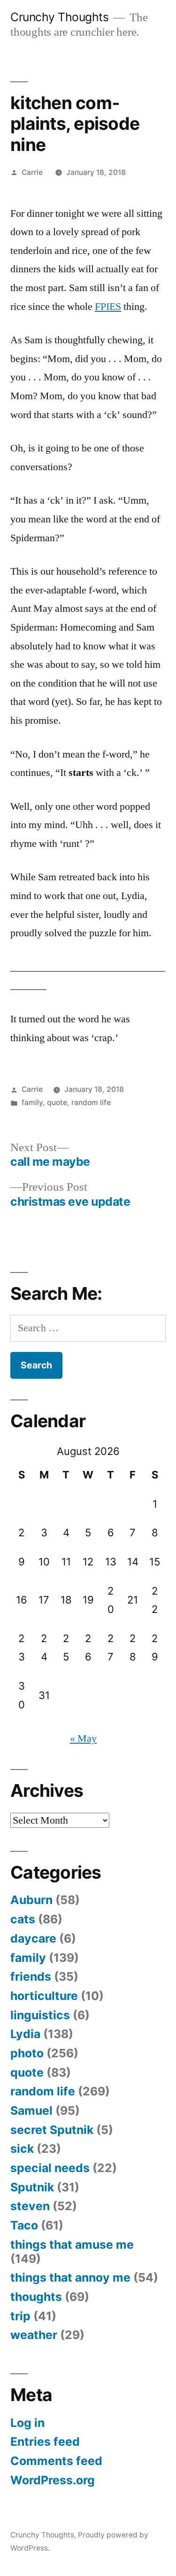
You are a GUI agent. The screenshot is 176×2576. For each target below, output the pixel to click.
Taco (24, 2225)
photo (27, 2053)
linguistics (40, 2015)
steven (30, 2206)
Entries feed (45, 2442)
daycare (33, 1938)
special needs (50, 2168)
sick (22, 2149)
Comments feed (56, 2461)
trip (20, 2316)
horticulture (44, 1996)
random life (91, 1102)
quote (57, 1102)
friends (31, 1976)
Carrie (32, 172)
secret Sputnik (52, 2130)
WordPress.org (53, 2480)
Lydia (25, 2034)
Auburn (31, 1900)
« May (83, 1738)
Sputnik (32, 2187)
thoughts (36, 2297)
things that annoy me (70, 2277)
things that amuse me (72, 2244)
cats (23, 1919)
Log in (27, 2423)
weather (34, 2335)
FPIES (108, 307)
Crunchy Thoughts (59, 17)
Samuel (31, 2110)
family (32, 1102)
